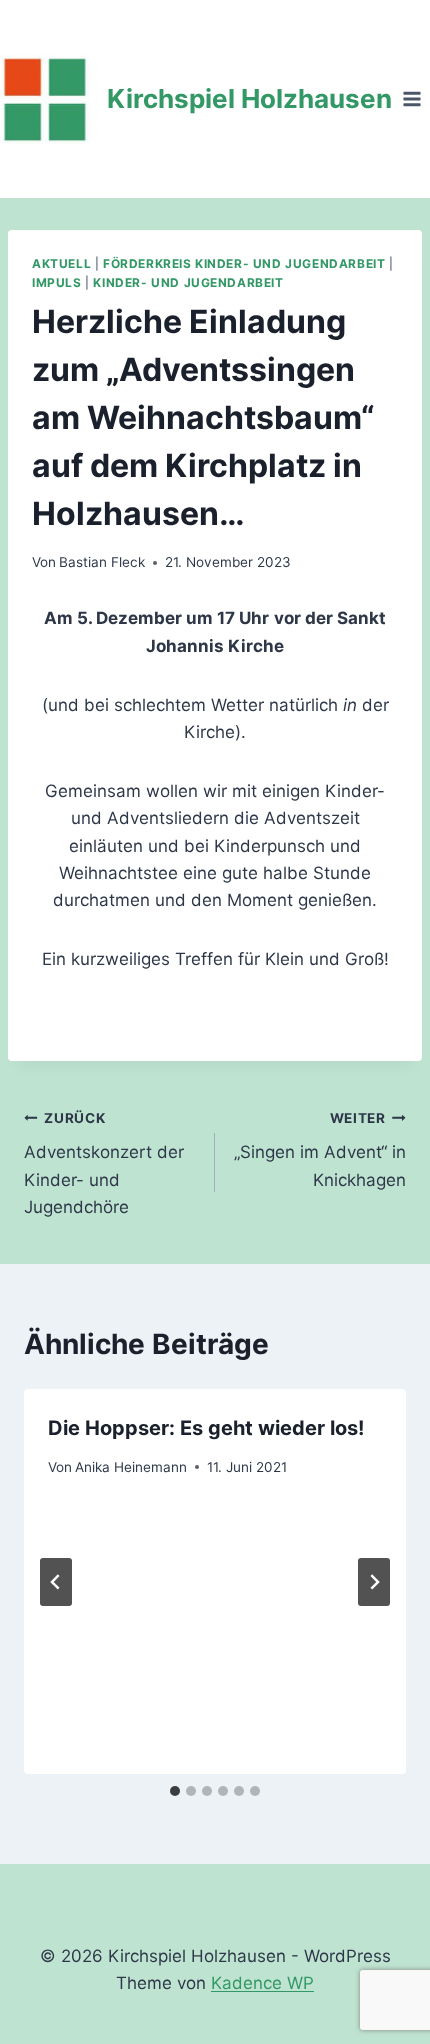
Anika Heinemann (131, 1467)
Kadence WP (262, 1983)
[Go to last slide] (56, 1582)
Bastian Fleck (102, 562)
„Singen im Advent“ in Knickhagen (320, 1150)
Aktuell (61, 263)
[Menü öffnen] (411, 98)
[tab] (175, 1791)
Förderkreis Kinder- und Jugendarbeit (244, 263)
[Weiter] (374, 1582)
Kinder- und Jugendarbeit (188, 282)
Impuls (57, 282)
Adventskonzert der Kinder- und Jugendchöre (104, 1163)
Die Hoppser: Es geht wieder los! (206, 1428)
